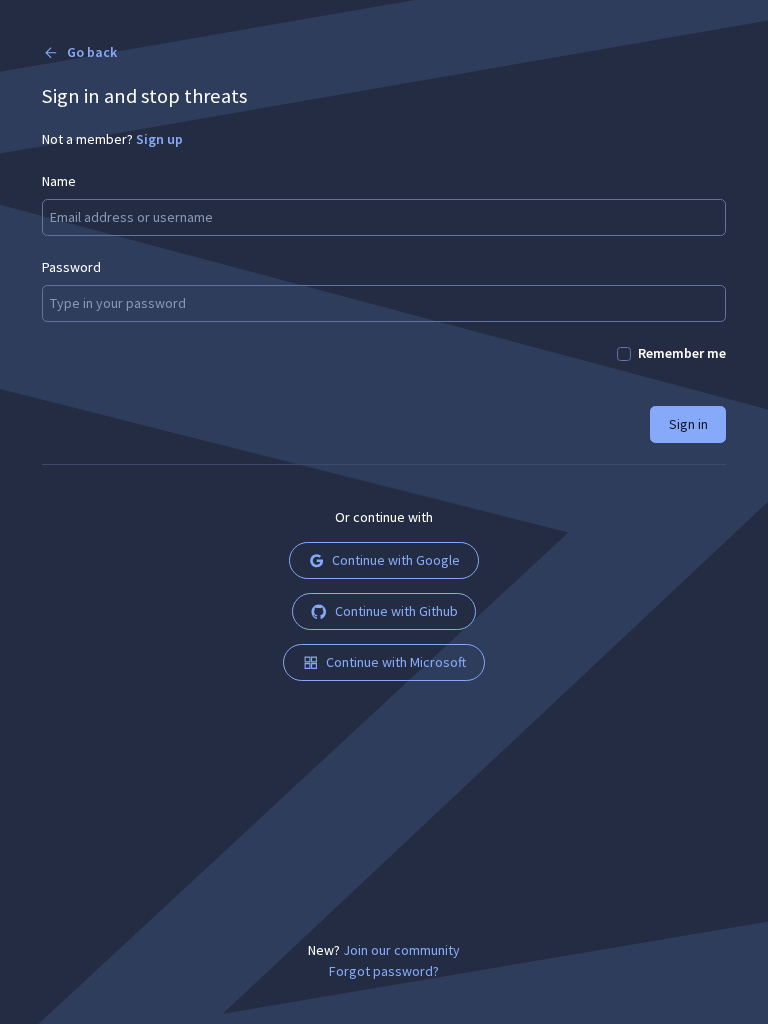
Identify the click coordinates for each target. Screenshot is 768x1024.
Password (71, 267)
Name (59, 181)
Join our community (401, 950)
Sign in (688, 424)
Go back (92, 52)
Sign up (159, 139)
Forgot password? (384, 971)
